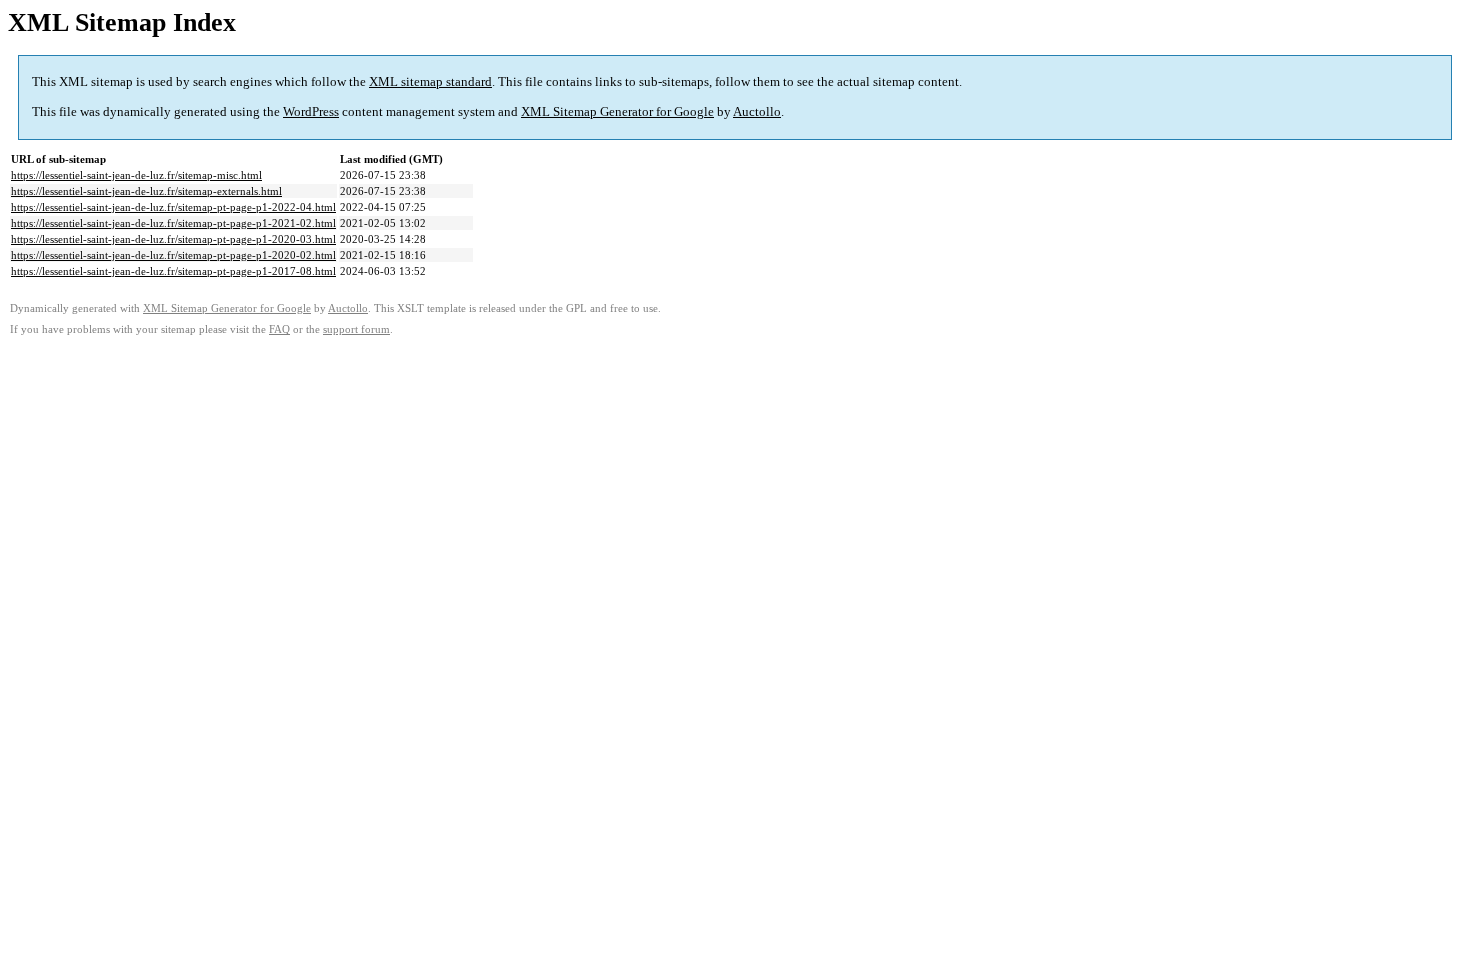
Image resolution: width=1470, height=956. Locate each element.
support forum (356, 329)
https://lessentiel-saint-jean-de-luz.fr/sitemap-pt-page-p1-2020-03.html (173, 239)
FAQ (279, 329)
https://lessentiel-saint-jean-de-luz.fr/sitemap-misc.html (136, 175)
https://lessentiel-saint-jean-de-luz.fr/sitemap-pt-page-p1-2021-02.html (173, 223)
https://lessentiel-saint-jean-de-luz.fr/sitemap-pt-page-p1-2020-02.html (173, 255)
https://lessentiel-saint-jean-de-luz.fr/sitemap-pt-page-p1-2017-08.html (173, 271)
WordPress (311, 111)
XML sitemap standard (430, 81)
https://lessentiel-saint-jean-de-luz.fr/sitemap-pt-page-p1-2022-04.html (173, 207)
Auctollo (757, 111)
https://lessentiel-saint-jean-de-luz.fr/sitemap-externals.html (146, 191)
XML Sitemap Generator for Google (617, 111)
